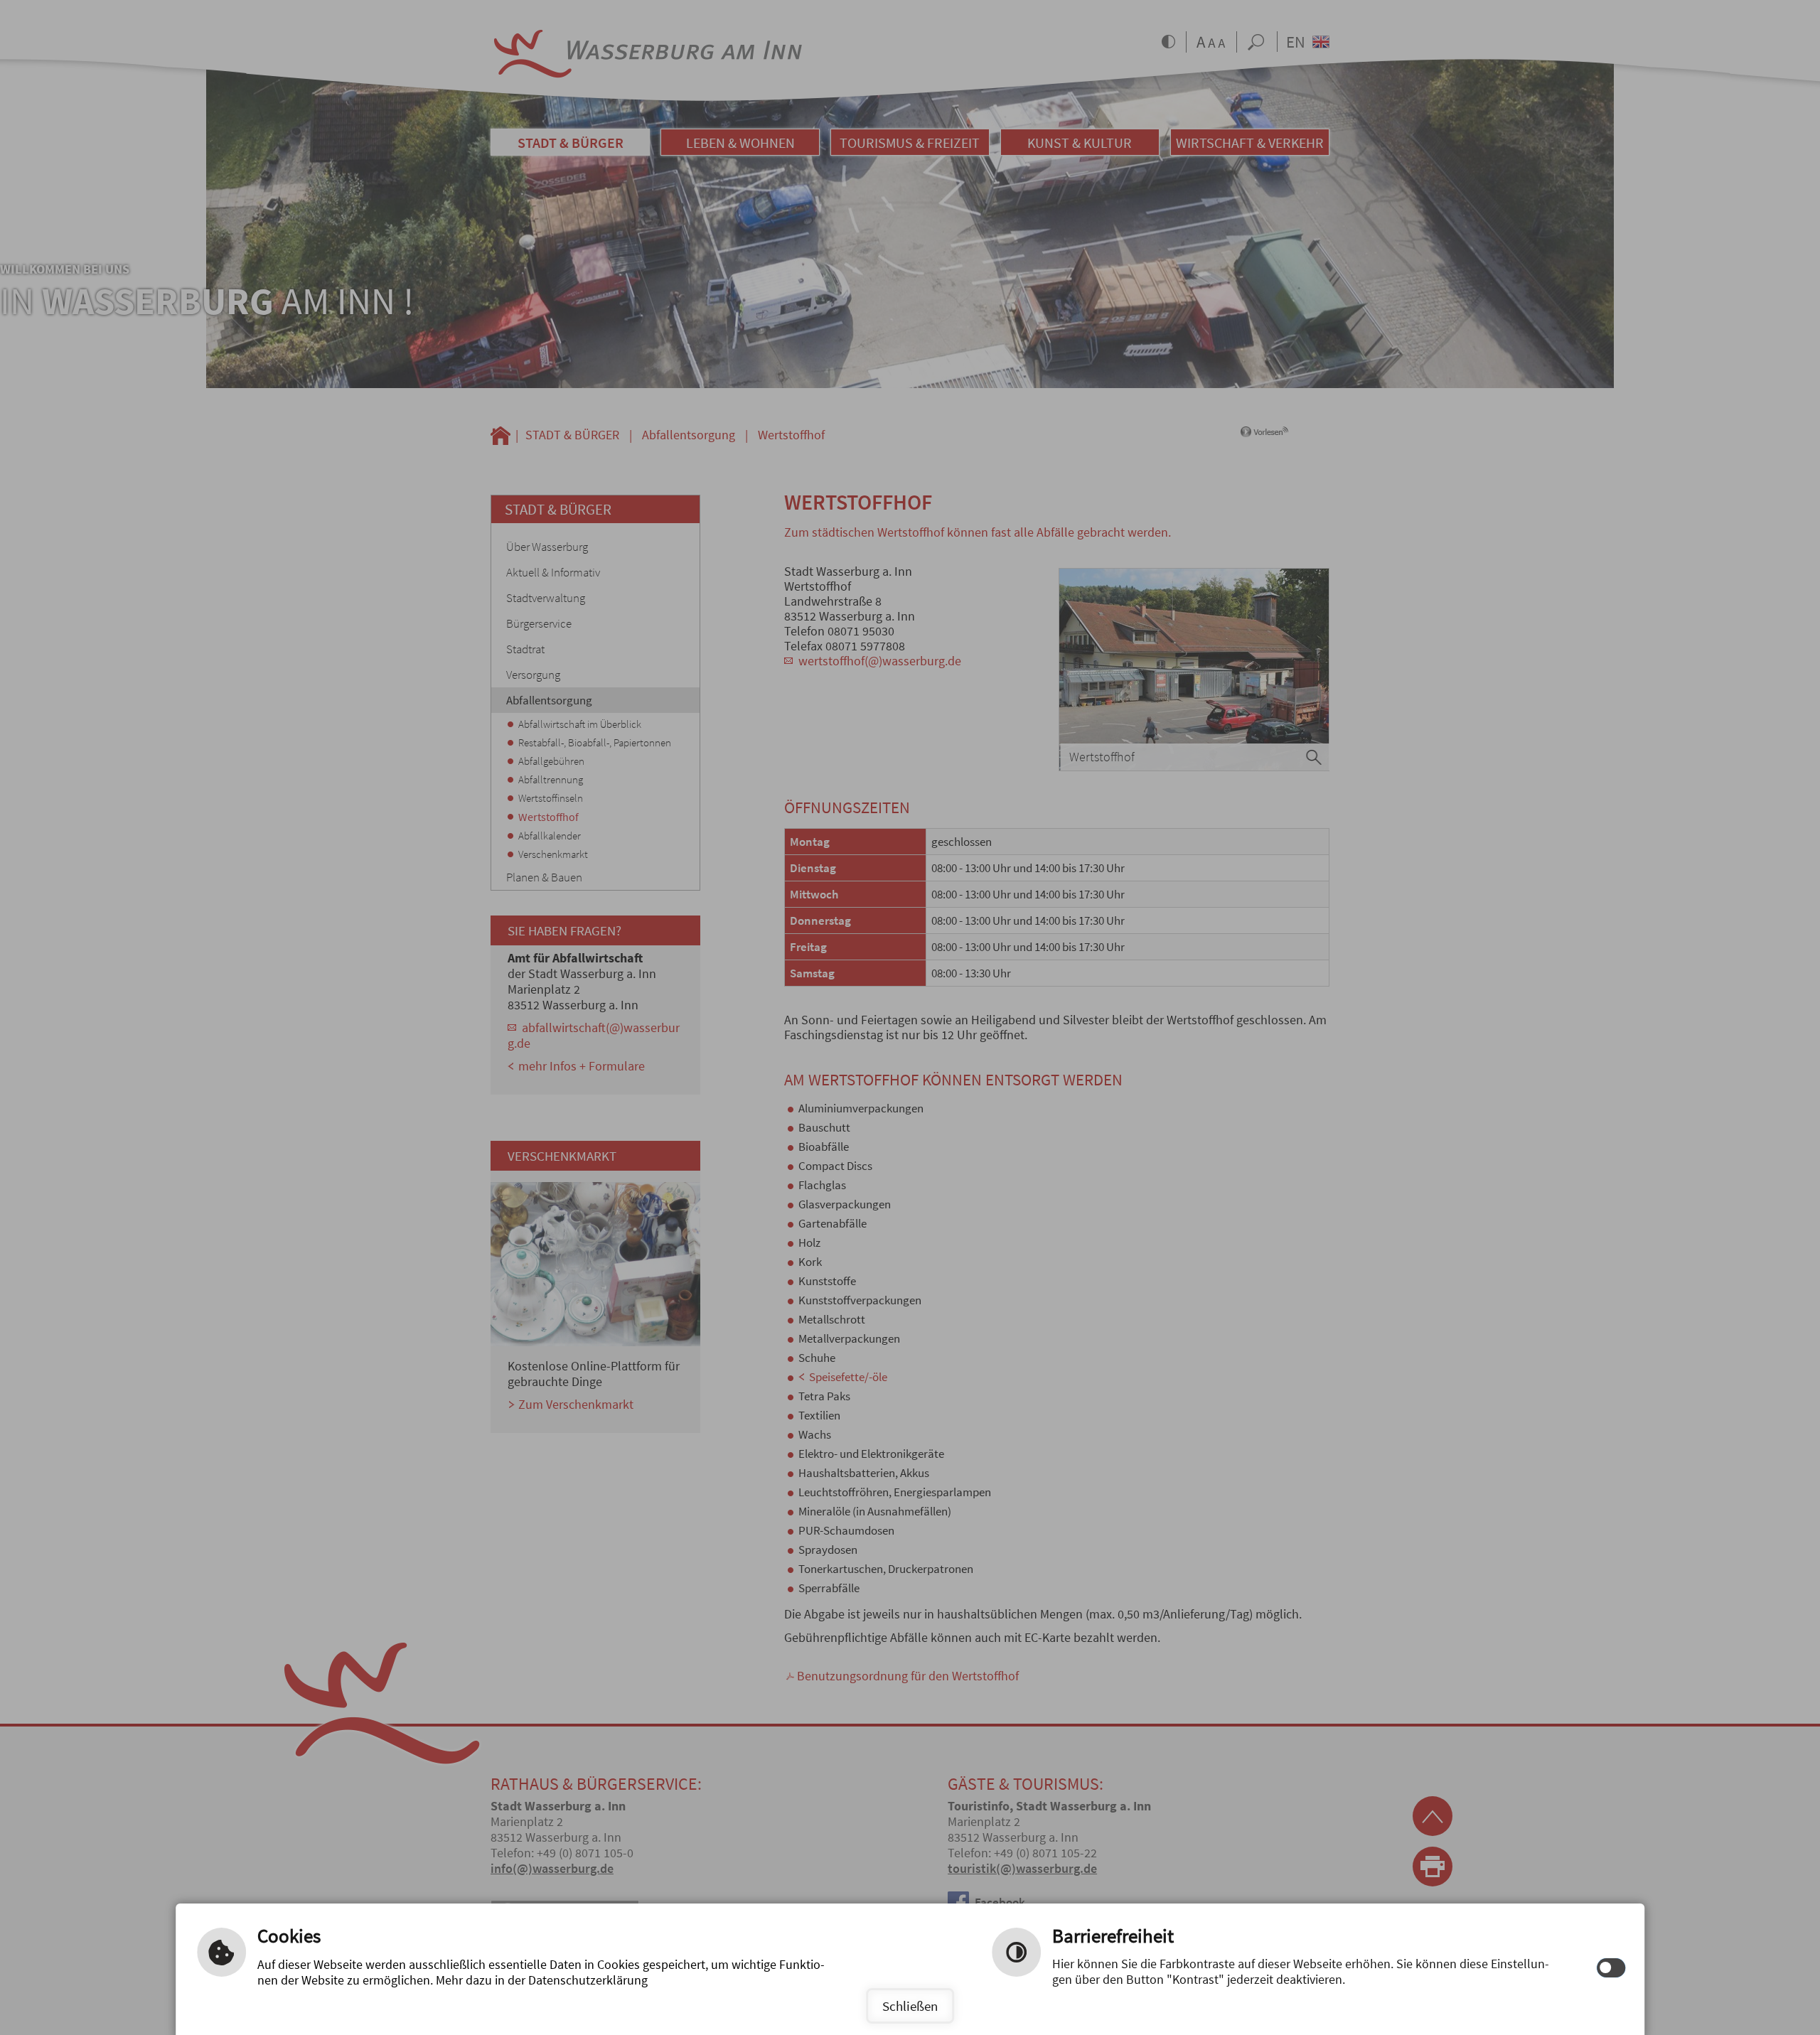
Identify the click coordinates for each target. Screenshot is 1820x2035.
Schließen (910, 2006)
